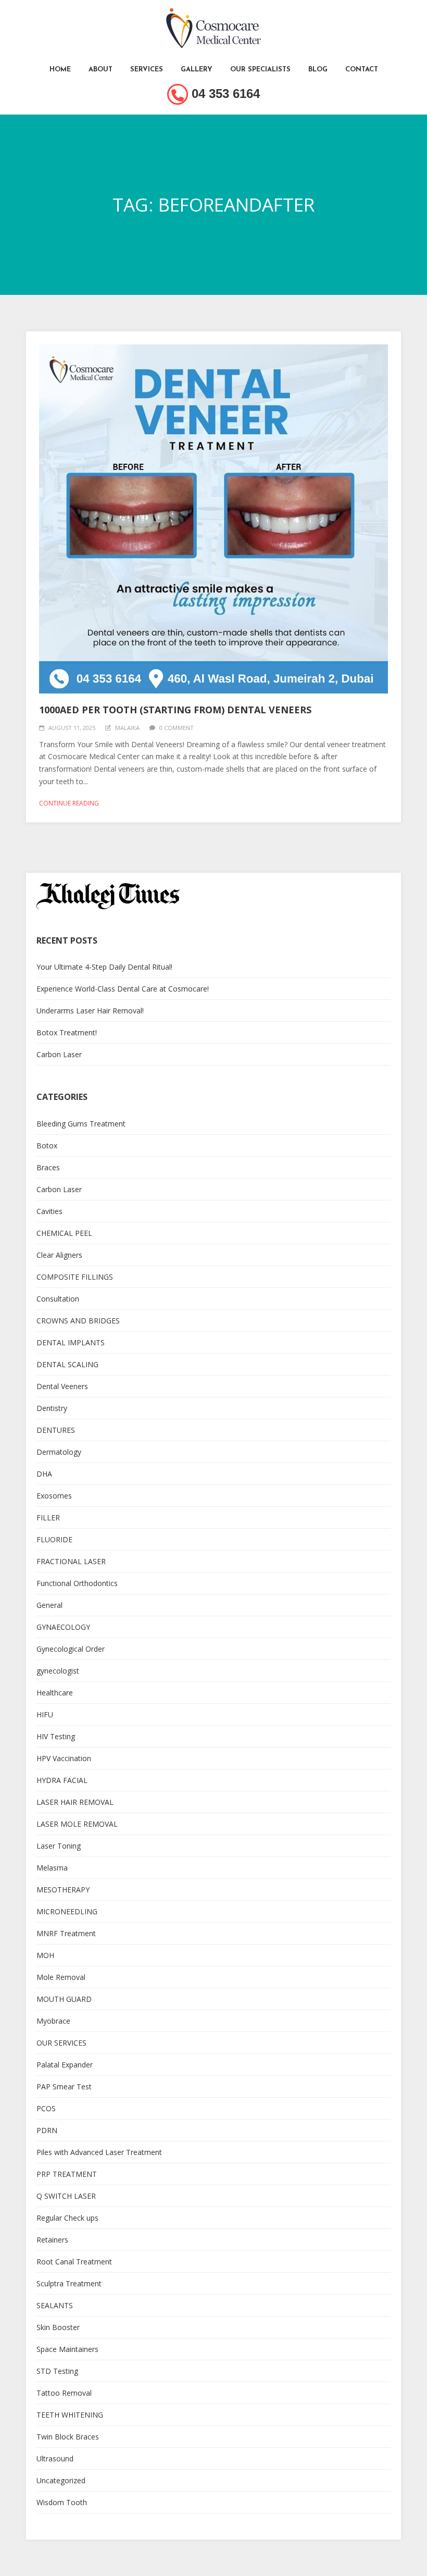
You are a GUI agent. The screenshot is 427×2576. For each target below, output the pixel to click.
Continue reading (69, 803)
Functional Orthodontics (77, 1583)
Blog (318, 70)
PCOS (46, 2108)
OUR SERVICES (61, 2043)
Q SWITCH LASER (66, 2196)
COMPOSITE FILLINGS (75, 1277)
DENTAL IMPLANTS (71, 1342)
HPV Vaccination (64, 1758)
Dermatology (59, 1452)
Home (60, 70)
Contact (362, 70)
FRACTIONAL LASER (71, 1561)
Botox (47, 1145)
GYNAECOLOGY (63, 1627)
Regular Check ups (67, 2218)
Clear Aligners (59, 1255)
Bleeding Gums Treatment (81, 1124)
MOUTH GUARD (64, 1999)
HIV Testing (56, 1736)
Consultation (58, 1299)
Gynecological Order (71, 1649)
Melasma (52, 1868)
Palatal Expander (65, 2065)
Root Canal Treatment (74, 2262)
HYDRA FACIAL (62, 1780)
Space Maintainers (67, 2349)
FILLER (48, 1518)
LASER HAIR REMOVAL (75, 1802)
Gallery (197, 70)
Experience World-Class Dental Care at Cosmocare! (123, 989)
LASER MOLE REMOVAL (77, 1824)
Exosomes (54, 1496)
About (101, 70)
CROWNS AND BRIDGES (78, 1321)
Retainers (52, 2240)
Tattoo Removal (64, 2393)
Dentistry (52, 1408)
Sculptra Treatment (69, 2283)
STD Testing (57, 2371)
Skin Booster (58, 2327)
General (49, 1605)
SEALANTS (55, 2305)
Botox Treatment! (67, 1032)
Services (147, 70)
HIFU (45, 1714)
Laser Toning (59, 1846)
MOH (45, 1955)
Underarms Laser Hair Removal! (90, 1011)
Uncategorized (61, 2480)
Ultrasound (55, 2459)
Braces (48, 1167)
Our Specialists (260, 70)
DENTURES (56, 1430)
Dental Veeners (62, 1386)
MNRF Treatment (66, 1933)
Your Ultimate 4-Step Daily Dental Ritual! (104, 967)
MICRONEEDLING (67, 1911)
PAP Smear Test (64, 2086)
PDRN (47, 2130)
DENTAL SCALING (67, 1364)
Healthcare (55, 1693)
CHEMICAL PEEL (64, 1233)
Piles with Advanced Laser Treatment (99, 2152)
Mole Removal (61, 1977)
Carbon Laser (59, 1054)
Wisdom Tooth (62, 2502)
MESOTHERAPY (63, 1890)
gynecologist (58, 1671)
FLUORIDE (54, 1539)
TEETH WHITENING (70, 2415)
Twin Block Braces (68, 2437)
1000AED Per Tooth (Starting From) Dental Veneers (175, 710)
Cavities (49, 1211)
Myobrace (53, 2021)
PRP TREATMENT (67, 2174)
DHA (44, 1474)
